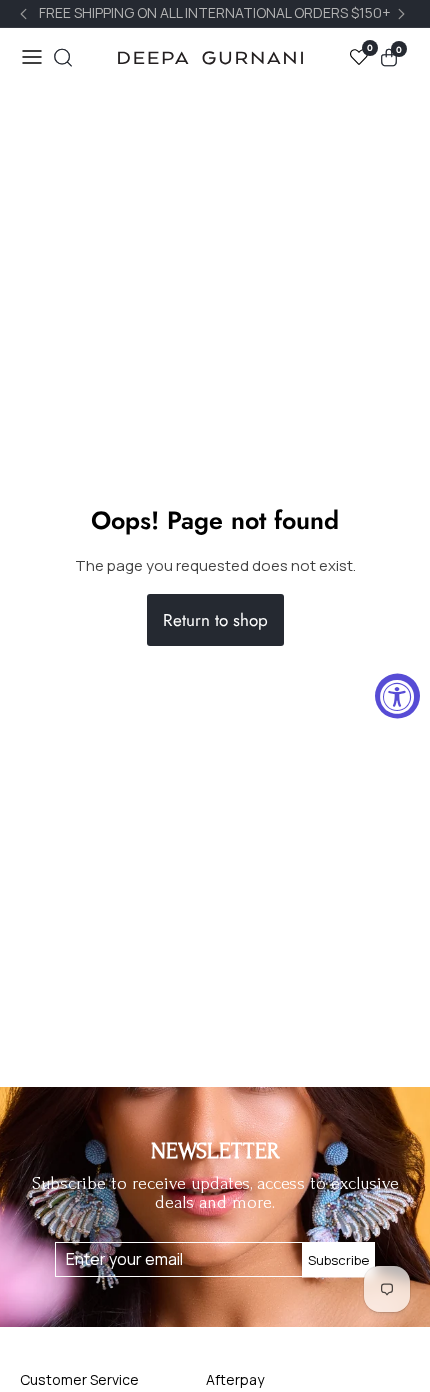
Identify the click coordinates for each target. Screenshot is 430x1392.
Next (404, 14)
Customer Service (79, 1379)
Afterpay (235, 1379)
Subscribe (338, 1259)
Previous (26, 14)
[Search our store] (63, 57)
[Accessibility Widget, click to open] (397, 696)
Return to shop (215, 620)
